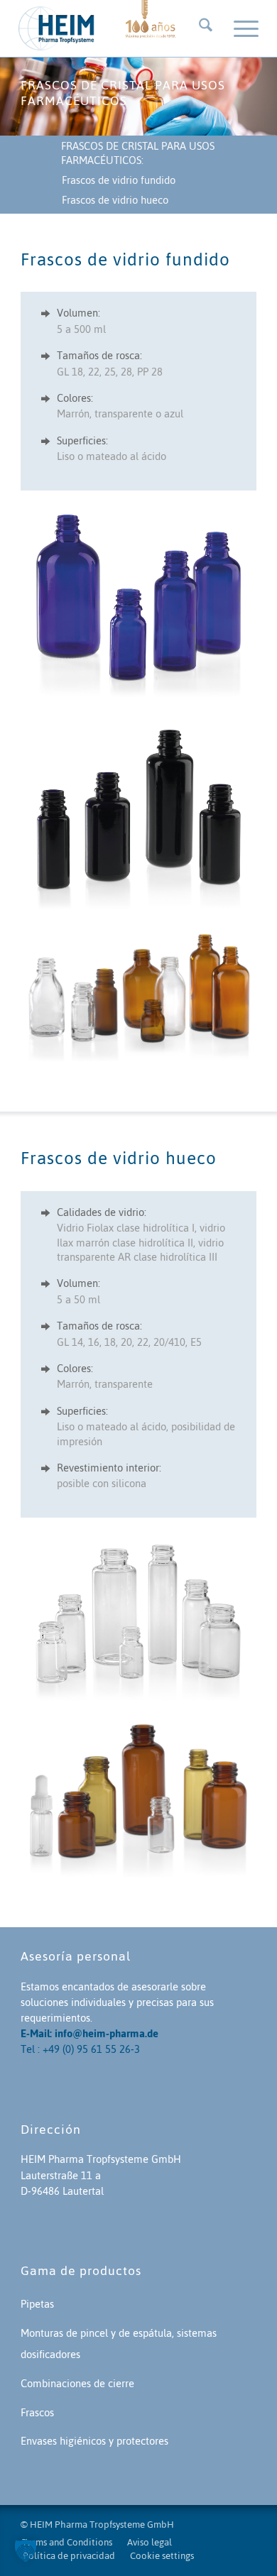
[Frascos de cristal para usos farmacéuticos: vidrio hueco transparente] (138, 1617)
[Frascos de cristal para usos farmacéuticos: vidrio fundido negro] (138, 814)
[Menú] (239, 28)
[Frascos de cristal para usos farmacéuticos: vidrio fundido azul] (138, 603)
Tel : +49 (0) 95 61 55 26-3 (80, 2049)
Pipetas (37, 2304)
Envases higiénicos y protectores (94, 2441)
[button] (26, 2550)
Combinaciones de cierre (77, 2383)
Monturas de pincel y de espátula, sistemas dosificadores (119, 2344)
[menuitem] (199, 28)
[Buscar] (199, 28)
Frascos (37, 2412)
